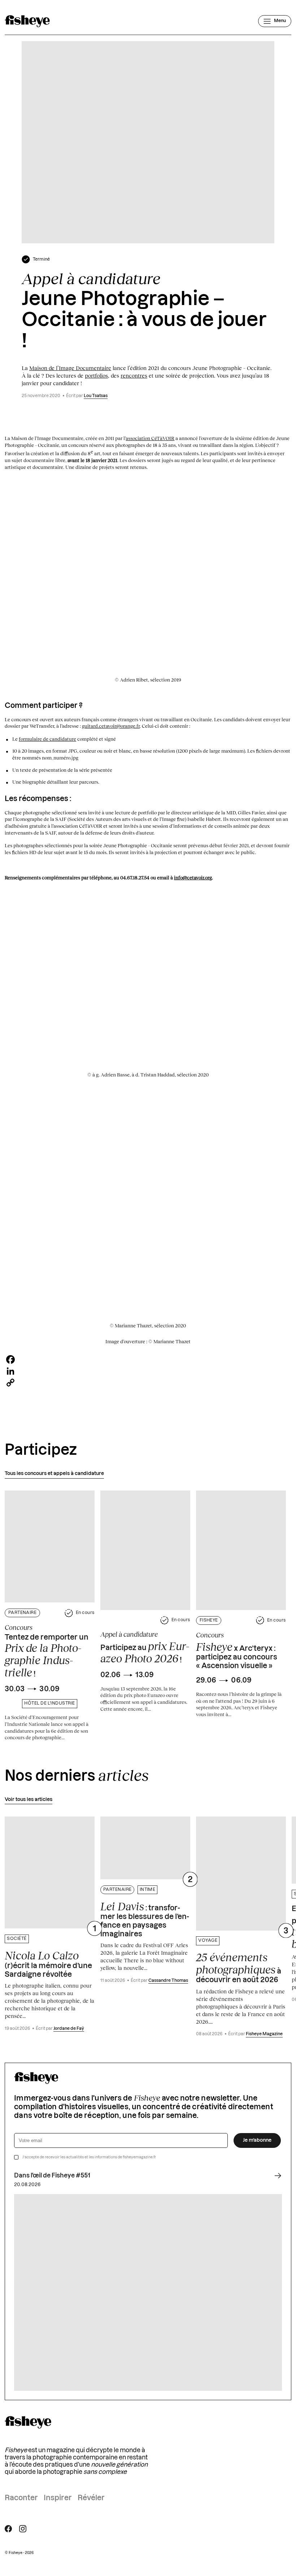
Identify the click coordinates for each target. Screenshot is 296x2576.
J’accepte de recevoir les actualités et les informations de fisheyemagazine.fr (89, 2157)
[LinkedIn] (148, 1371)
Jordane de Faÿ (69, 2029)
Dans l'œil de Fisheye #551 (52, 2176)
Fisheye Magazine (264, 2034)
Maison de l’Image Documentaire (70, 368)
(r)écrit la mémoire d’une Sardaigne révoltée (48, 1964)
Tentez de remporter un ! (47, 1656)
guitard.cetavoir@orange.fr (111, 726)
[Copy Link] (148, 1383)
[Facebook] (148, 1359)
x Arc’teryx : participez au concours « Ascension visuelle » (237, 1655)
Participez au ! (145, 1652)
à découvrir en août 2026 (239, 1967)
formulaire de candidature (47, 739)
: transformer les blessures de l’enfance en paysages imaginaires (145, 1919)
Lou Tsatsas (96, 396)
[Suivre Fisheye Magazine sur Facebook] (8, 2529)
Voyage (208, 1940)
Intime (148, 1890)
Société (17, 1939)
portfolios (96, 375)
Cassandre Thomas (168, 1981)
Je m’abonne (257, 2140)
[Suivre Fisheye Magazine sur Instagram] (23, 2529)
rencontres (134, 375)
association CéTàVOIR (150, 438)
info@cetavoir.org (193, 878)
